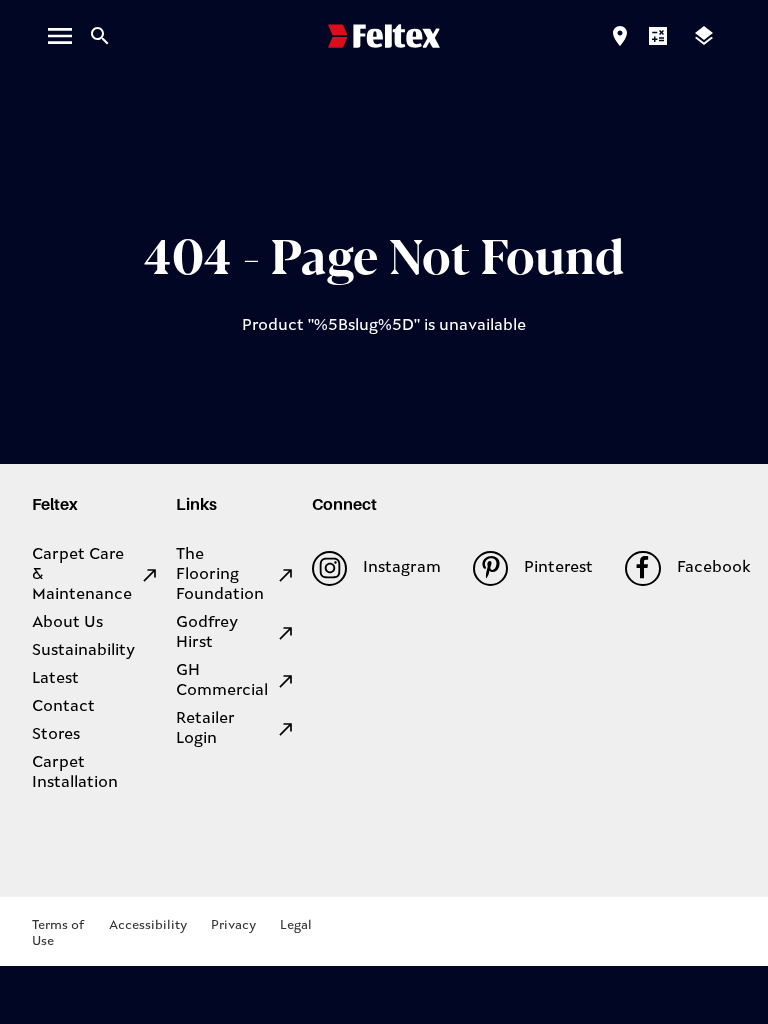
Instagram (402, 568)
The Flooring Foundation (220, 575)
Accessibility (148, 925)
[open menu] (60, 36)
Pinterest (558, 568)
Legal (296, 925)
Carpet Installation (75, 773)
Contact (63, 707)
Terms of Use (58, 933)
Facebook (713, 568)
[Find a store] (620, 36)
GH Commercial (222, 681)
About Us (67, 623)
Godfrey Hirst (207, 633)
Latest (55, 679)
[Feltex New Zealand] (384, 36)
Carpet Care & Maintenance (82, 575)
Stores (56, 735)
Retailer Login (205, 729)
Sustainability (83, 651)
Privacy (233, 925)
